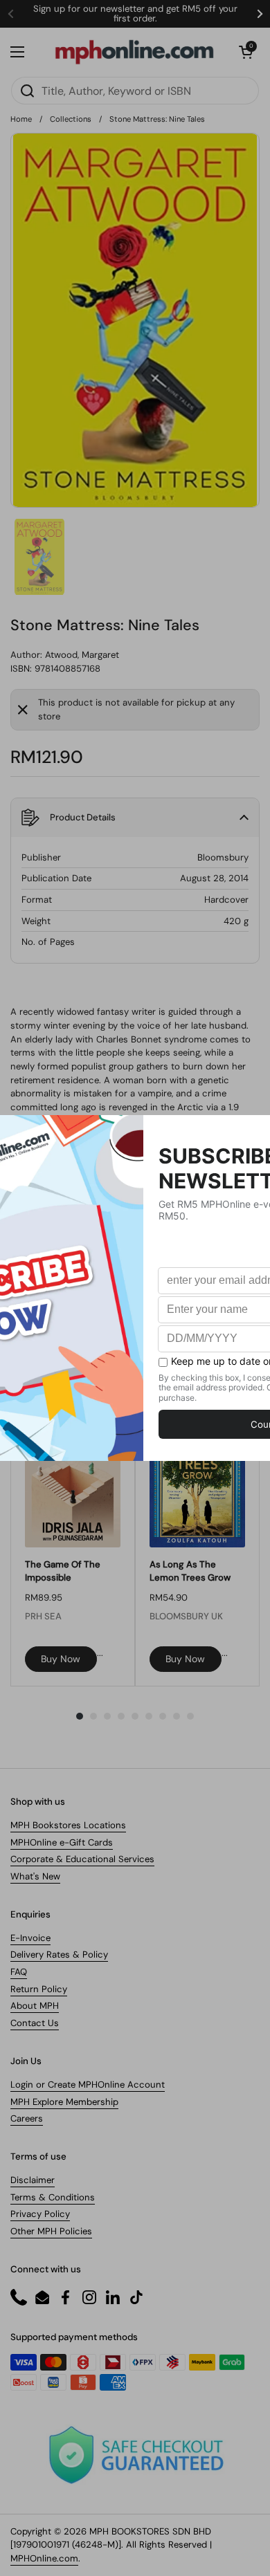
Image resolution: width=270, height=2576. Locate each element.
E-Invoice (30, 1938)
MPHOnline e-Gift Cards (62, 1842)
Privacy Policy (40, 2214)
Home (21, 119)
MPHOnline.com (44, 2558)
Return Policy (39, 1989)
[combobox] (135, 91)
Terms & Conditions (53, 2197)
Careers (27, 2118)
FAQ (19, 1972)
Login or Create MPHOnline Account (88, 2085)
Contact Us (35, 2023)
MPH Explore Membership (64, 2102)
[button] (246, 52)
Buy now (61, 1659)
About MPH (35, 2006)
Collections (71, 119)
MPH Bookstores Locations (68, 1825)
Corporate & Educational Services (82, 1859)
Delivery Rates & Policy (59, 1954)
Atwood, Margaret (82, 655)
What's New (35, 1876)
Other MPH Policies (51, 2231)
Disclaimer (33, 2180)
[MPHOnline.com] (134, 52)
